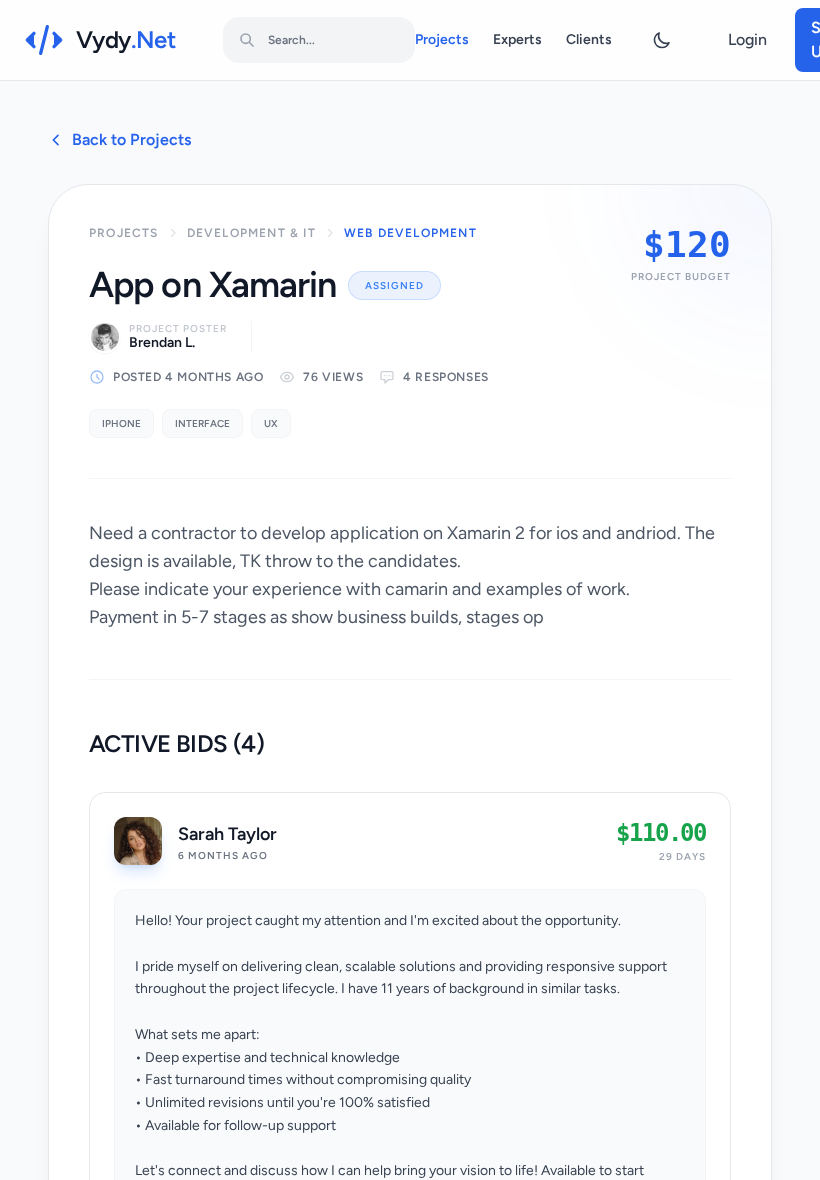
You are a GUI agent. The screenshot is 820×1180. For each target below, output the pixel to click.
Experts (517, 39)
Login (747, 39)
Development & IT (251, 233)
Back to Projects (131, 139)
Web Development (410, 233)
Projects (442, 39)
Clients (589, 39)
